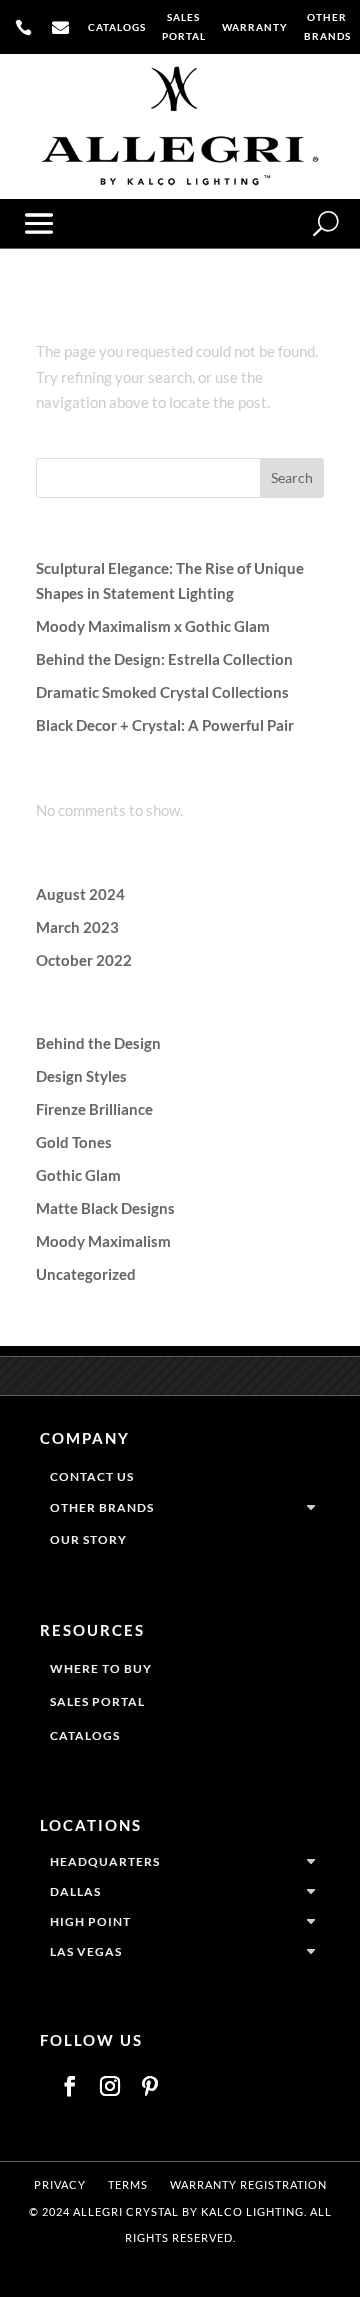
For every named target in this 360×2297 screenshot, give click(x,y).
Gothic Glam (78, 1175)
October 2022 (84, 960)
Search (292, 477)
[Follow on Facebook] (70, 2086)
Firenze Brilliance (94, 1109)
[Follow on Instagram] (110, 2086)
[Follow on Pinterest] (150, 2086)
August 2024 (80, 894)
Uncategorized (86, 1274)
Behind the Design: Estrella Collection (164, 659)
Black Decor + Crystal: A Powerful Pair (165, 725)
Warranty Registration (248, 2184)
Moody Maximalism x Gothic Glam (153, 626)
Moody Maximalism (103, 1241)
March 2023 (77, 927)
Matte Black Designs (105, 1208)
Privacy (60, 2184)
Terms (128, 2184)
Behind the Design (98, 1043)
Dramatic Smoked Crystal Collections (162, 692)
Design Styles (81, 1076)
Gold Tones (74, 1142)
